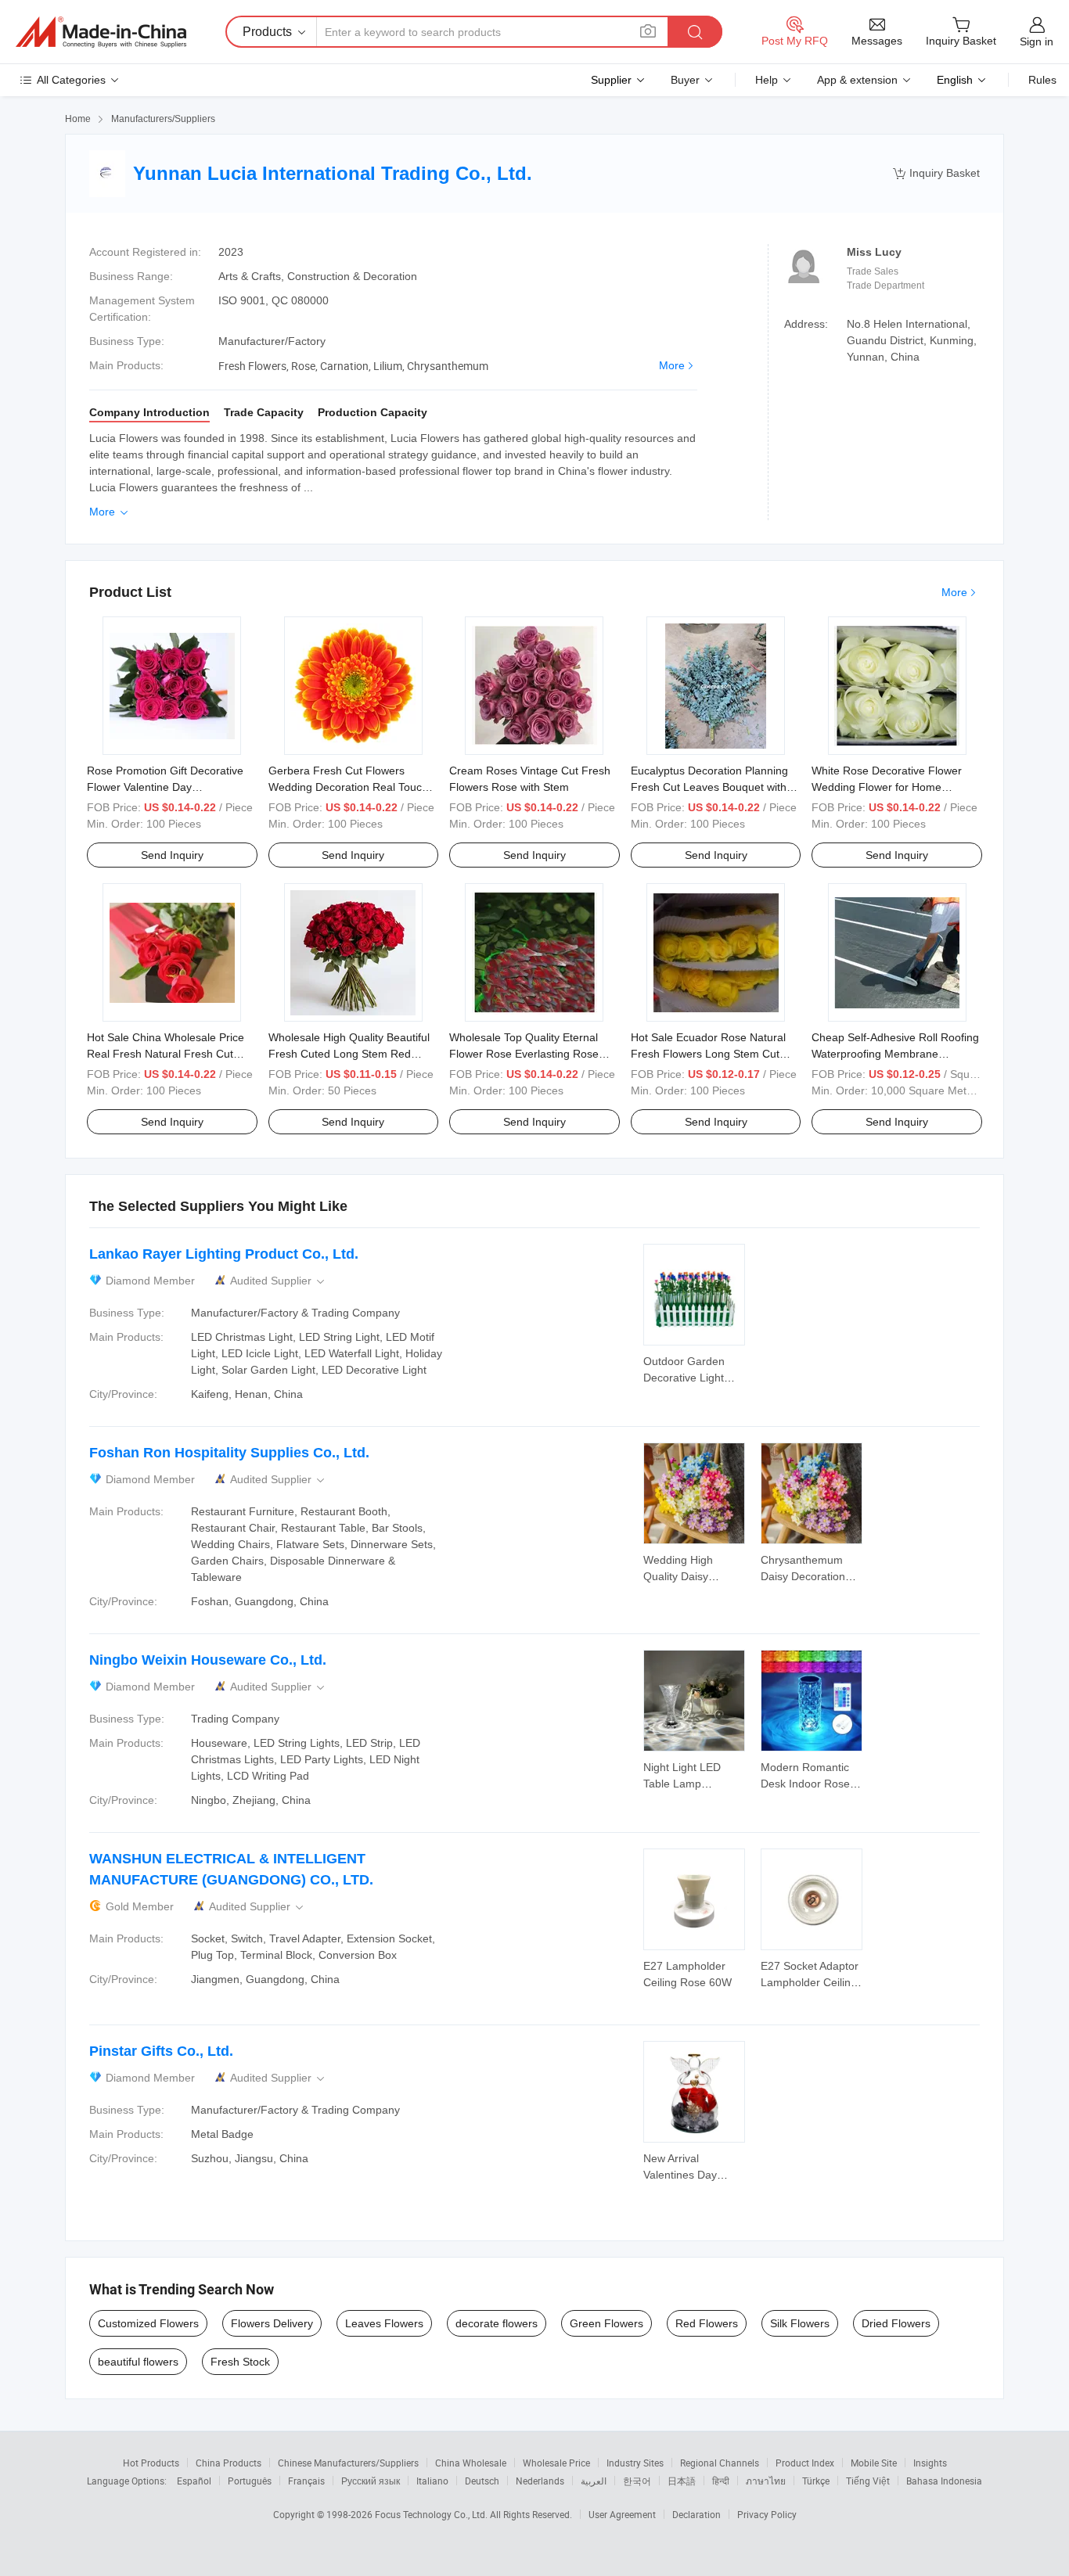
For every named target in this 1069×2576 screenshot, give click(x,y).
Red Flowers (707, 2323)
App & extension (857, 80)
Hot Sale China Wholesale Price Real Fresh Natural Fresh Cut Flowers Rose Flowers (166, 1054)
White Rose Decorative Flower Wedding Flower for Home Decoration (887, 787)
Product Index (805, 2463)
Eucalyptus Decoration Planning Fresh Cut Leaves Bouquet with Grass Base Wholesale (709, 787)
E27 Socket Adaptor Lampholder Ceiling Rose (810, 1982)
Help (767, 80)
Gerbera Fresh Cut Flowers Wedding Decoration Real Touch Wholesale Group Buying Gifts (348, 787)
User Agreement (622, 2514)
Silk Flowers (800, 2323)
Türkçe (816, 2481)
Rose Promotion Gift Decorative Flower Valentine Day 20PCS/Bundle (165, 787)
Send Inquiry (172, 855)
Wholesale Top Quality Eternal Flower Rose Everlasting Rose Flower (524, 1054)
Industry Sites (635, 2463)
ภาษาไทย (766, 2481)
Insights (930, 2463)
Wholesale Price (556, 2463)
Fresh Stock (240, 2362)
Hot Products (151, 2463)
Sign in (1037, 41)
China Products (229, 2463)
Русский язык (371, 2481)
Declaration (696, 2514)
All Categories (71, 80)
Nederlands (540, 2481)
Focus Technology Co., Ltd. (432, 2514)
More (672, 365)
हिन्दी (721, 2481)
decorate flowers (497, 2323)
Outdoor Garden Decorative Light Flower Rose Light (688, 1378)
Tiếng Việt (868, 2481)
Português (250, 2481)
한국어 (637, 2481)
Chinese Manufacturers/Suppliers (348, 2463)
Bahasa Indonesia (944, 2481)
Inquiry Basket (936, 173)
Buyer (685, 80)
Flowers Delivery (272, 2323)
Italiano (432, 2481)
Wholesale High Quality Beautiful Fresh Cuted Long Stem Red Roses (349, 1054)
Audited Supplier (279, 1281)
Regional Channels (720, 2463)
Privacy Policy (767, 2514)
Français (306, 2481)
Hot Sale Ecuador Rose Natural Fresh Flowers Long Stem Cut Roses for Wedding (708, 1054)
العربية (594, 2481)
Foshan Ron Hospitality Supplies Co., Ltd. (229, 1453)
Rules (1042, 80)
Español (194, 2481)
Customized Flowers (148, 2323)
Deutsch (482, 2481)
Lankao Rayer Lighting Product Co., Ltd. (224, 1254)
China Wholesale (471, 2463)
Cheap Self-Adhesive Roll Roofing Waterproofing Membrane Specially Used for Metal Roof (895, 1054)
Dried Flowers (896, 2323)
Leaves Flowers (384, 2323)
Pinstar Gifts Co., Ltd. (161, 2051)
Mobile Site (874, 2463)
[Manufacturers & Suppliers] (101, 32)
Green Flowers (606, 2323)
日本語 (682, 2481)
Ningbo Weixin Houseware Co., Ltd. (208, 1660)
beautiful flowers (138, 2362)
